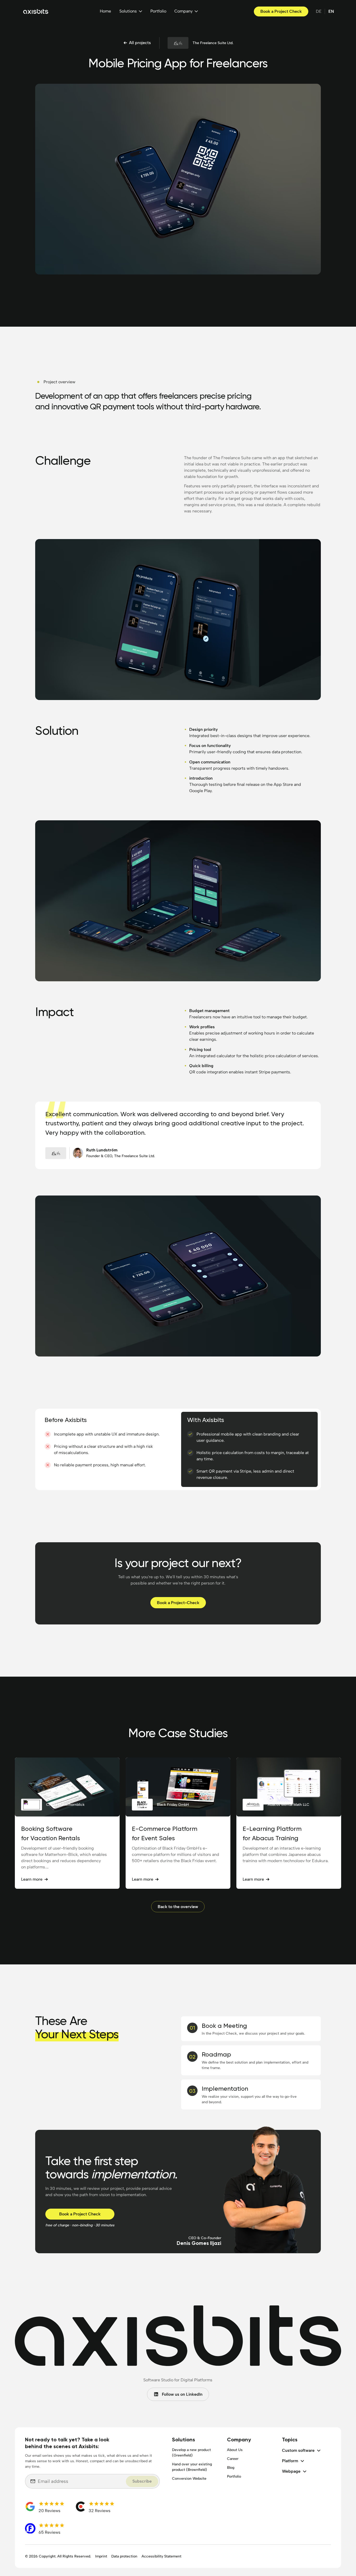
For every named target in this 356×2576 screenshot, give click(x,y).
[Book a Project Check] (281, 11)
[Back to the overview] (178, 1907)
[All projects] (137, 43)
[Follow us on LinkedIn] (178, 2394)
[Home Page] (36, 11)
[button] (131, 11)
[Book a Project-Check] (178, 1603)
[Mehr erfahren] (67, 1823)
